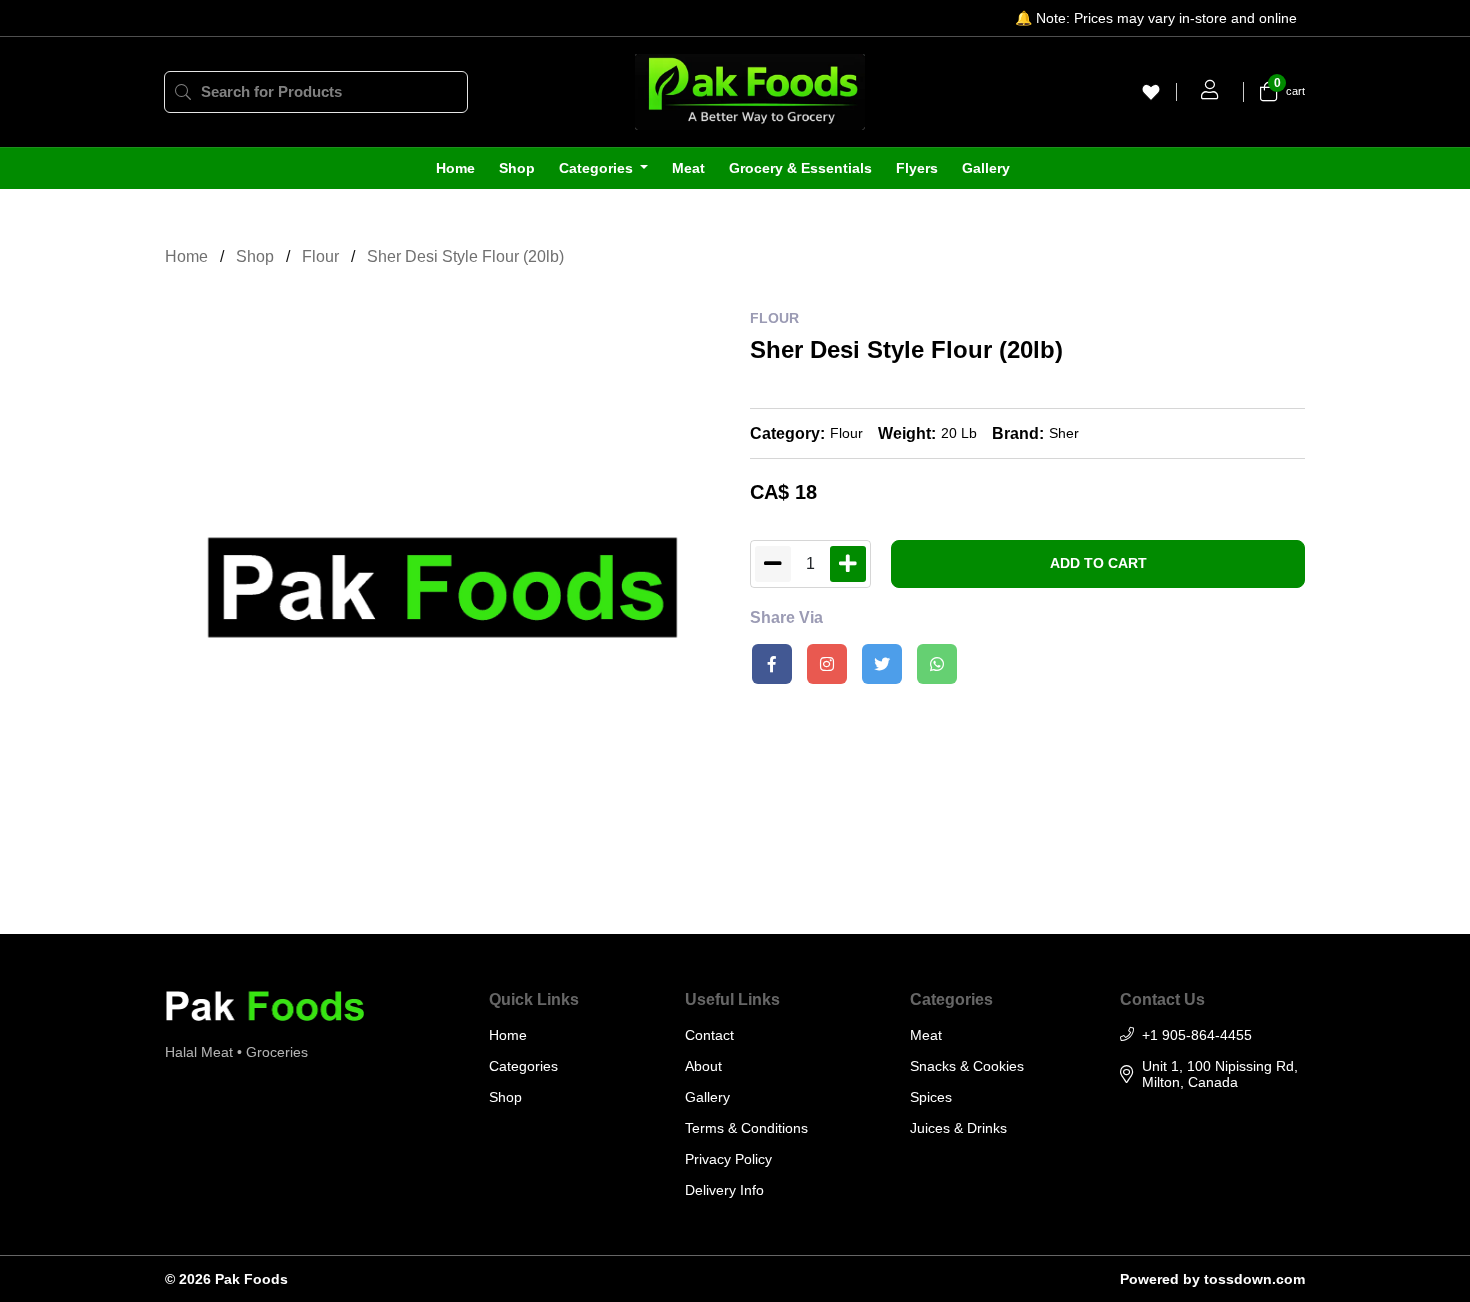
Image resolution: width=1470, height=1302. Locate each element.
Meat (688, 168)
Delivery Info (724, 1190)
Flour (320, 256)
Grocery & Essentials (800, 168)
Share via (786, 617)
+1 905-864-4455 (1197, 1035)
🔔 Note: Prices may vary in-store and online (1156, 18)
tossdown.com (1254, 1279)
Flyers (917, 168)
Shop (517, 168)
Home (455, 168)
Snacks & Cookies (967, 1066)
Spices (931, 1097)
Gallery (986, 168)
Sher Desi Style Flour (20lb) (465, 256)
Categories (598, 168)
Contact (709, 1035)
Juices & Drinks (958, 1128)
